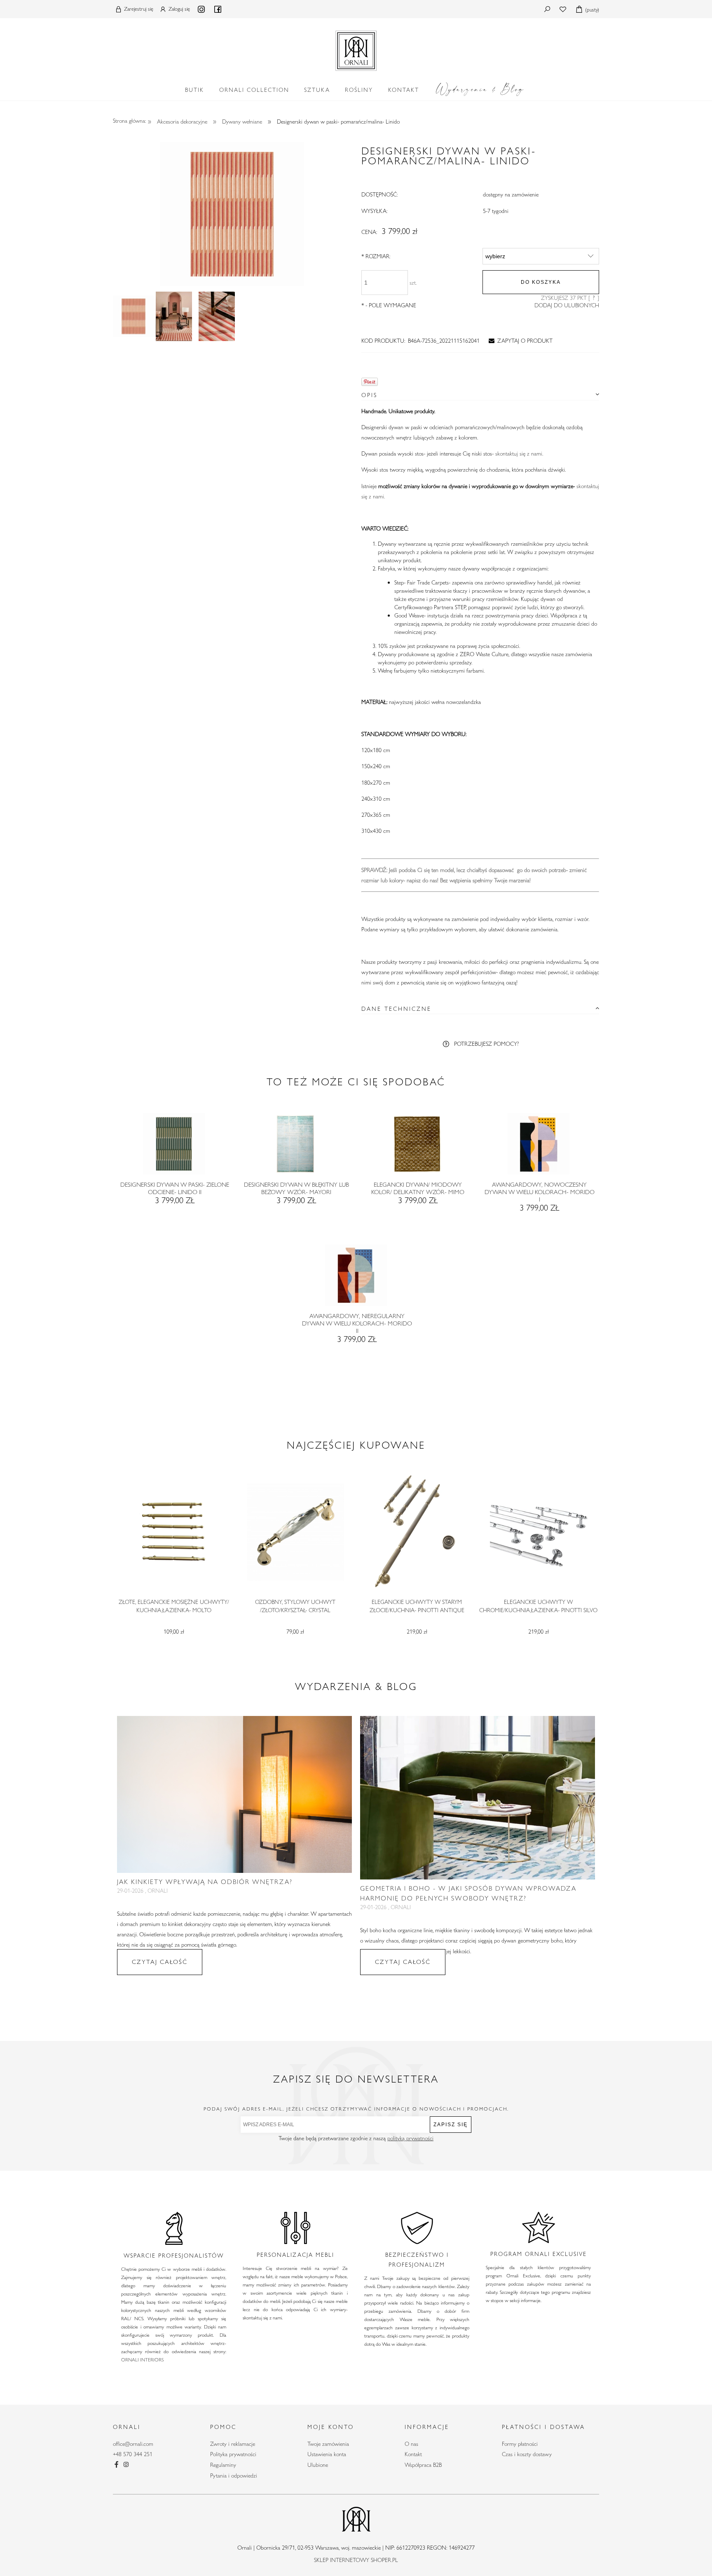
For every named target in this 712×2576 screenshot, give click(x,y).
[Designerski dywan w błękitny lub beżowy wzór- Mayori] (295, 1147)
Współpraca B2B (423, 2465)
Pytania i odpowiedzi (234, 2475)
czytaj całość (160, 1962)
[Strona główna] (356, 49)
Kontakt (413, 2454)
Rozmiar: (376, 256)
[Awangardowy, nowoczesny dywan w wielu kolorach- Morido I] (538, 1147)
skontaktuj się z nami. (519, 453)
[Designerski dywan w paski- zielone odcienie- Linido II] (174, 1147)
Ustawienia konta (327, 2454)
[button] (519, 341)
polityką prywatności (410, 2138)
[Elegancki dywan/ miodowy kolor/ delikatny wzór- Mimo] (417, 1147)
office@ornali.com (133, 2444)
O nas (411, 2444)
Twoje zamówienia (328, 2444)
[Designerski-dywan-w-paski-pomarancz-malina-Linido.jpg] (133, 316)
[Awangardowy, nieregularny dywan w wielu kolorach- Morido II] (356, 1278)
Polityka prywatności (233, 2454)
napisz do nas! (423, 880)
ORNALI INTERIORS (142, 2359)
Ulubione (318, 2465)
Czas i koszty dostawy (527, 2454)
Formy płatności (520, 2444)
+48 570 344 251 (133, 2454)
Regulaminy (223, 2465)
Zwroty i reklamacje (233, 2444)
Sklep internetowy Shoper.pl (356, 2560)
